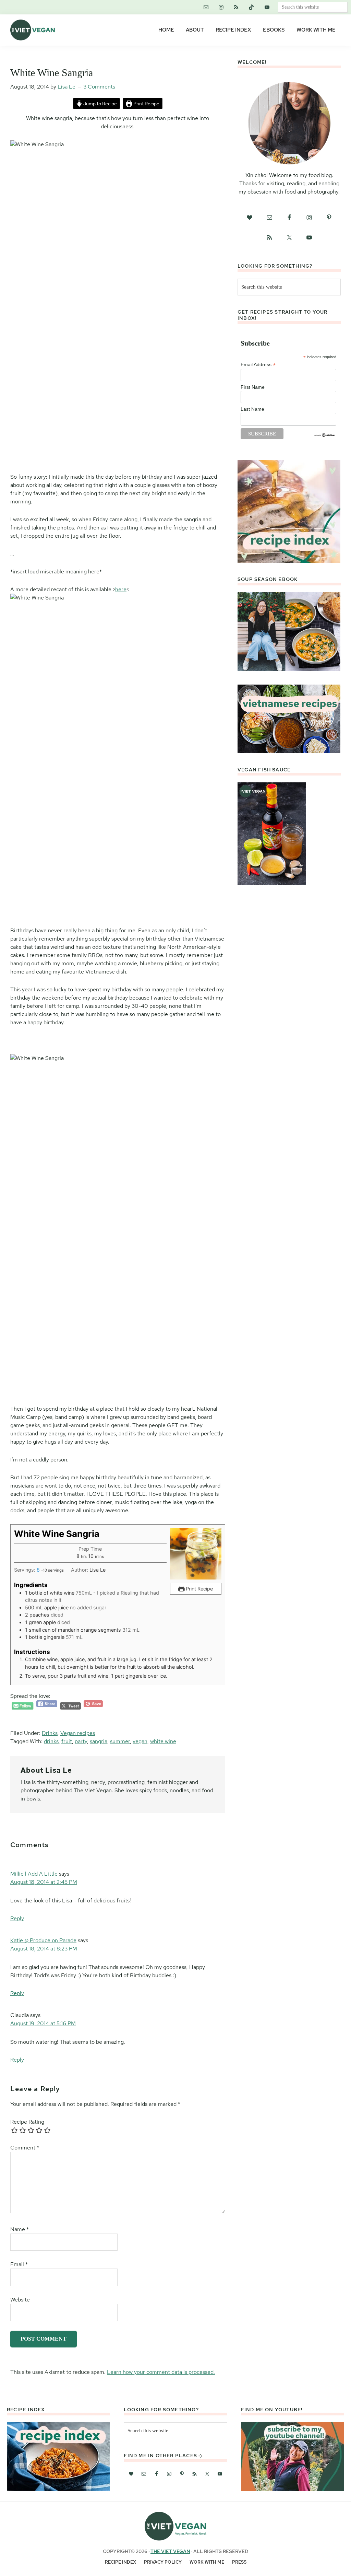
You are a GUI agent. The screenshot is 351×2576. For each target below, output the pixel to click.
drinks (51, 1741)
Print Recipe (146, 103)
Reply (17, 1918)
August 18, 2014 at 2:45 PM (44, 1882)
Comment (25, 2148)
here (121, 589)
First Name (253, 387)
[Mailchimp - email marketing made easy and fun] (325, 435)
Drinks (50, 1733)
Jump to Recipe (100, 103)
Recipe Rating (27, 2122)
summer (120, 1741)
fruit (67, 1741)
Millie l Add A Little (34, 1874)
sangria (99, 1741)
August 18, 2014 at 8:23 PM (44, 1949)
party (81, 1741)
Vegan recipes (78, 1733)
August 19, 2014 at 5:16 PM (43, 2023)
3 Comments (99, 87)
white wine (163, 1741)
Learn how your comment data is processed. (161, 2372)
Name (20, 2229)
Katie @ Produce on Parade (43, 1940)
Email (19, 2264)
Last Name (252, 409)
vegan (140, 1741)
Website (20, 2300)
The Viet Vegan (170, 2551)
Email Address (258, 365)
